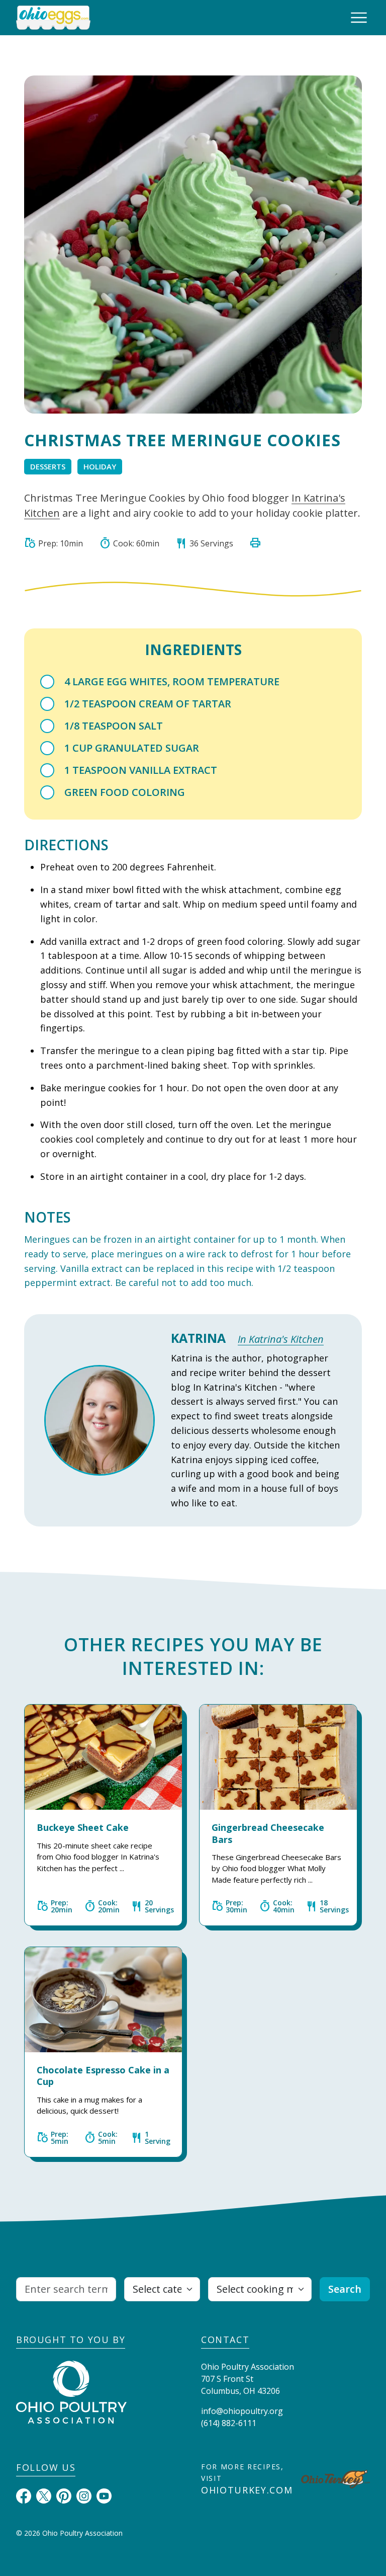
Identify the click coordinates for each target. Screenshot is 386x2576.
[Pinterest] (64, 2495)
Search (345, 2289)
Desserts (48, 466)
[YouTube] (104, 2495)
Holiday (100, 466)
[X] (44, 2495)
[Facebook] (24, 2495)
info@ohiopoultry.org (242, 2411)
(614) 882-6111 (229, 2423)
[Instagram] (84, 2495)
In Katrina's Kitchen (281, 1339)
